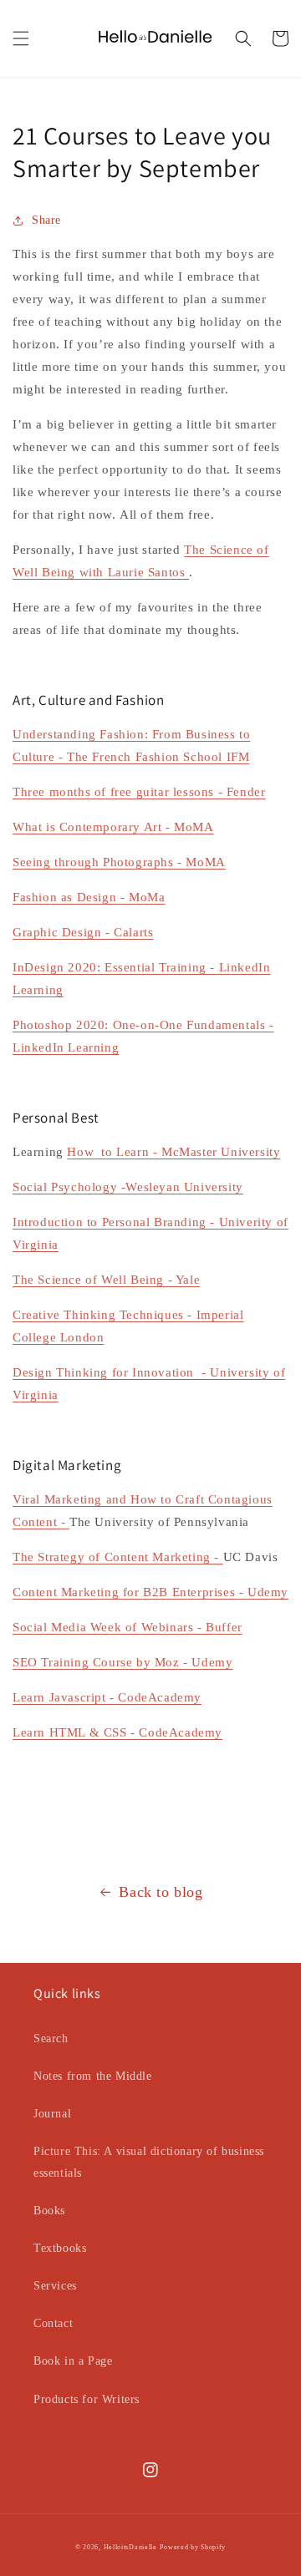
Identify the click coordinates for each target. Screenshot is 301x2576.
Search (51, 2038)
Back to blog (161, 1892)
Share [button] (46, 220)
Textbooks (60, 2248)
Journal (52, 2114)
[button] (21, 38)
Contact (53, 2323)
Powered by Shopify (193, 2547)
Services (55, 2286)
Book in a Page (73, 2361)
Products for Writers (87, 2399)
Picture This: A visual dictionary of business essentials (149, 2162)
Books (49, 2211)
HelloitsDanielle (130, 2547)
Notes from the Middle (93, 2076)
